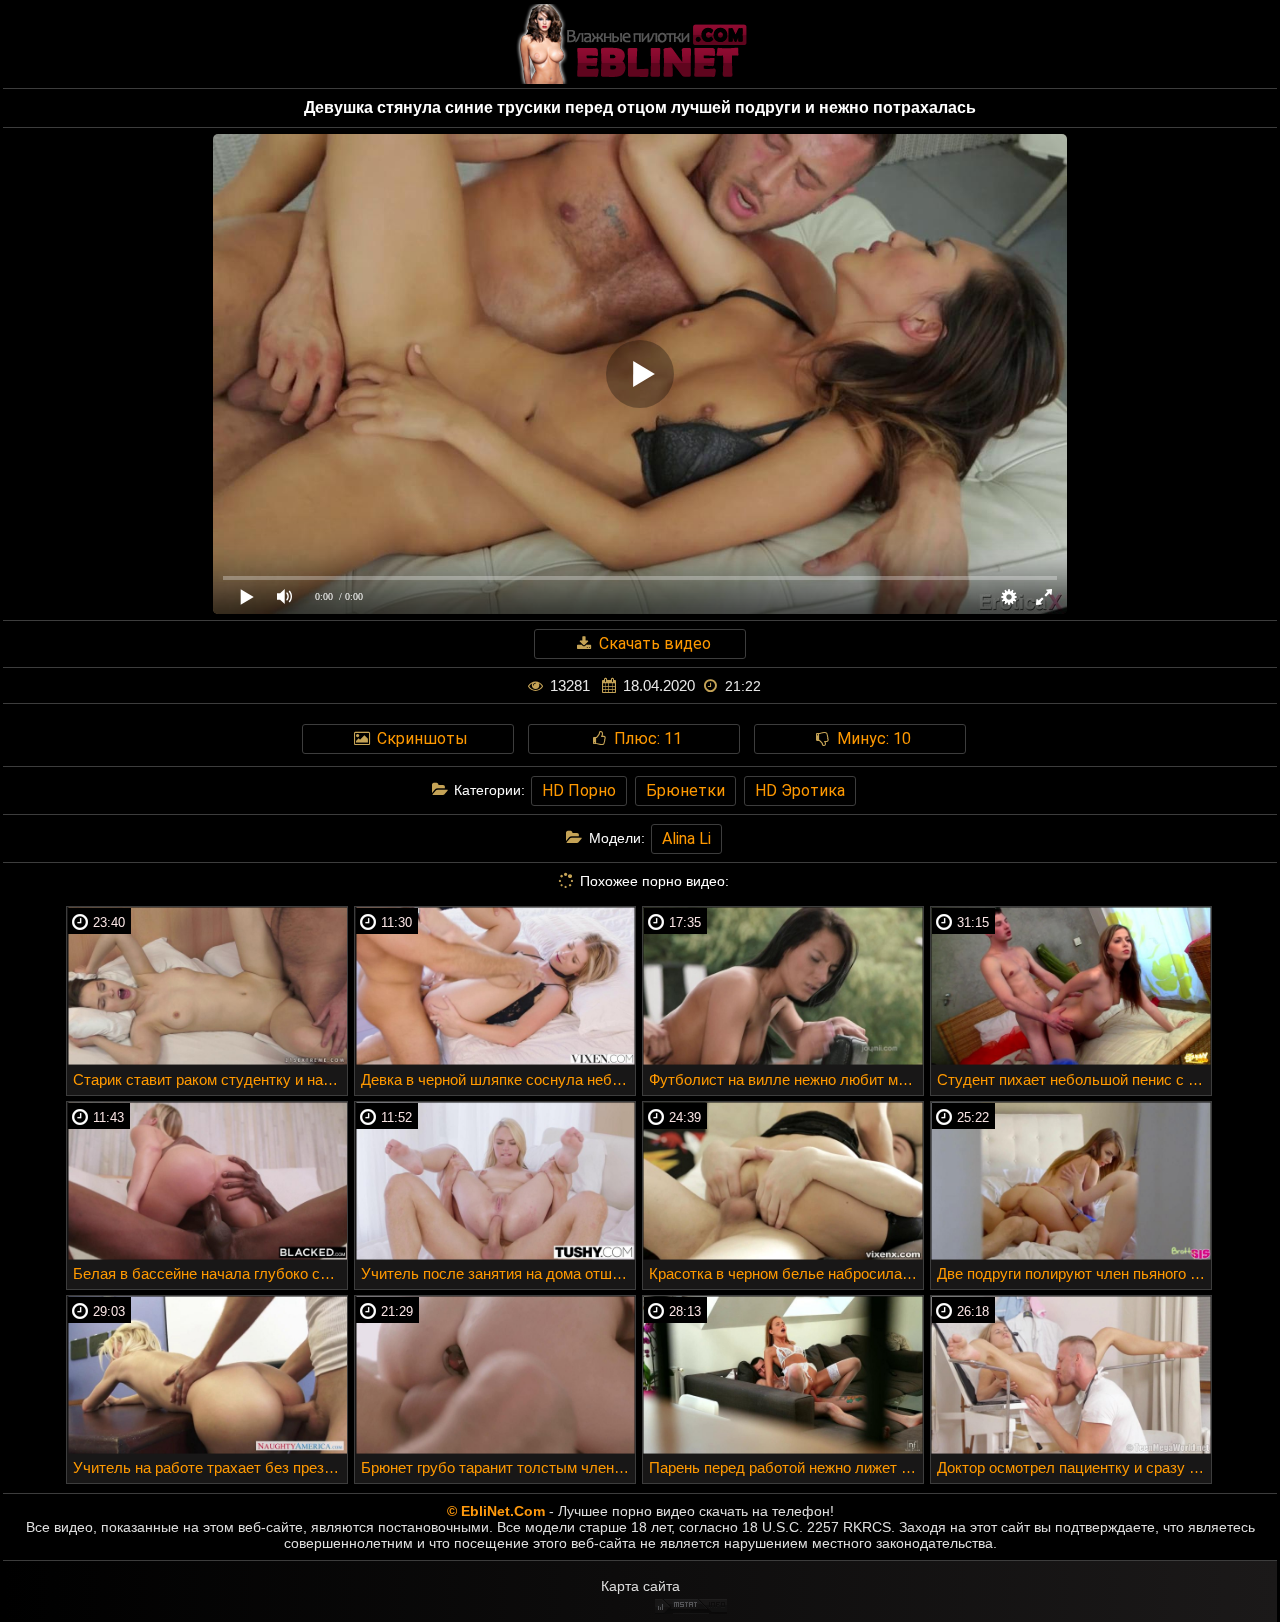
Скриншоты (420, 738)
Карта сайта (640, 1586)
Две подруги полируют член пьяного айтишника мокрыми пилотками (1074, 1273)
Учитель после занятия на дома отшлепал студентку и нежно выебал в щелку (498, 1273)
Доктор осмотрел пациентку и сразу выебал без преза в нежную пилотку (1074, 1467)
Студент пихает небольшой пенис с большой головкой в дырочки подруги (1074, 1079)
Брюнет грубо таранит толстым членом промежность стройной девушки (498, 1467)
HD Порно (579, 790)
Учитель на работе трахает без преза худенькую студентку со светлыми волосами (210, 1467)
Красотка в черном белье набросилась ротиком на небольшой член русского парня (786, 1273)
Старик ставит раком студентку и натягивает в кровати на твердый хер (210, 1079)
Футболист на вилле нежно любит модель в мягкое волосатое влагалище (786, 1079)
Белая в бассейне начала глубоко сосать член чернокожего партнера (210, 1273)
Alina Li (686, 838)
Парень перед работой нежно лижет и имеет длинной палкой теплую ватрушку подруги (786, 1467)
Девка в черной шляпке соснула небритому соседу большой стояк (498, 1079)
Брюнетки (685, 790)
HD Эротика (800, 790)
